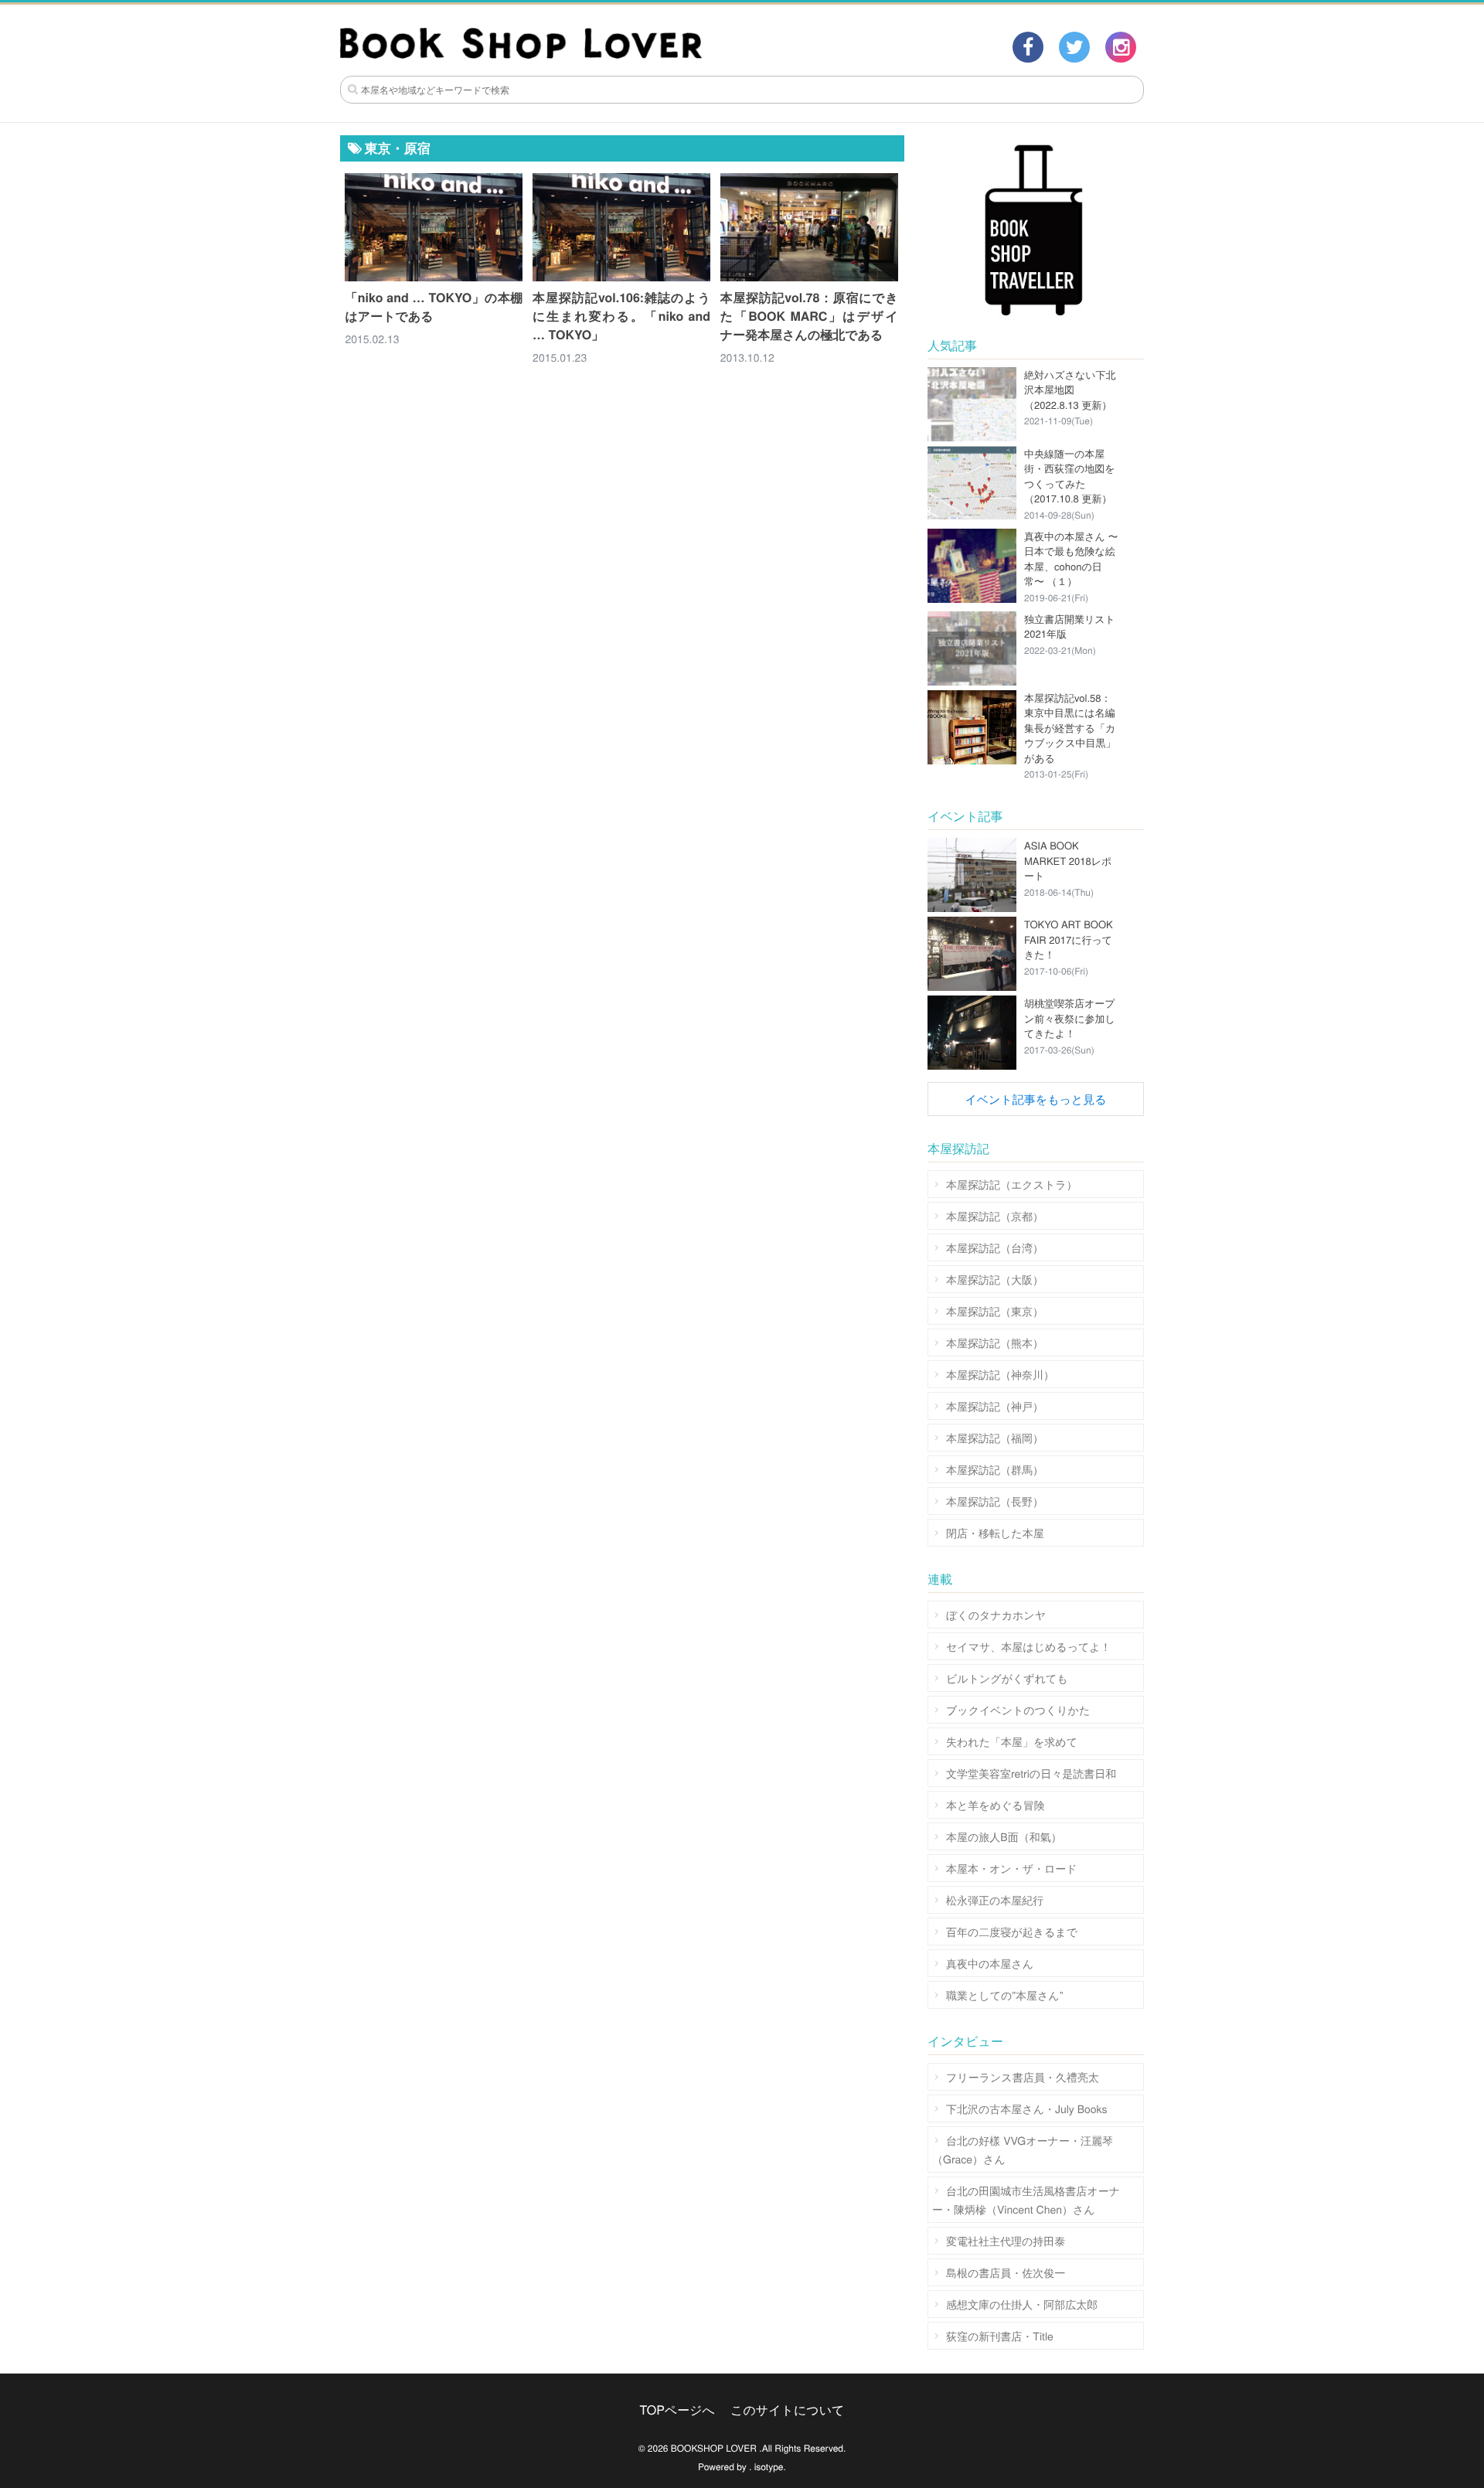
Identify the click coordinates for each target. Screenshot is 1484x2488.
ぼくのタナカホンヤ (996, 1615)
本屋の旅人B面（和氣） (1004, 1836)
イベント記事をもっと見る (1035, 1099)
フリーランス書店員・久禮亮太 (1023, 2077)
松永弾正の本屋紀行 (995, 1900)
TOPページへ (677, 2410)
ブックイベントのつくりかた (1018, 1710)
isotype (769, 2467)
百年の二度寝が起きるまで (1012, 1932)
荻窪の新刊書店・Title (1000, 2336)
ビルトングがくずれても (1007, 1678)
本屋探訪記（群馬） (995, 1469)
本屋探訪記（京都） (995, 1216)
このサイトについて (787, 2410)
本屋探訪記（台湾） (995, 1247)
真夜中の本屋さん (990, 1963)
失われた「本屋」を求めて (1012, 1741)
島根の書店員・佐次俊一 (1006, 2272)
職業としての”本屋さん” (1004, 1995)
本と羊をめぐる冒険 (996, 1805)
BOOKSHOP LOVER (714, 2448)
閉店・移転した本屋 (995, 1533)
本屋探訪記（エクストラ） (1012, 1184)
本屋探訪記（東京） (995, 1311)
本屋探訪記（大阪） (995, 1279)
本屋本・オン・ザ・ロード (1012, 1868)
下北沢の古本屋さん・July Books (1027, 2109)
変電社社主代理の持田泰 (1006, 2241)
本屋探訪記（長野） (995, 1501)
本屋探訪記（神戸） (995, 1406)
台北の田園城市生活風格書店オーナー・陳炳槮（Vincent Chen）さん (1026, 2200)
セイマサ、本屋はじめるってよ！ (1029, 1646)
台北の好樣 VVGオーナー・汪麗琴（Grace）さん (1023, 2149)
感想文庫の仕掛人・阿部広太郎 (1022, 2304)
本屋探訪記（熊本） (995, 1343)
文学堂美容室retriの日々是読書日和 (1031, 1773)
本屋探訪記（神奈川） (1000, 1374)
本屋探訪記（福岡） (995, 1438)
